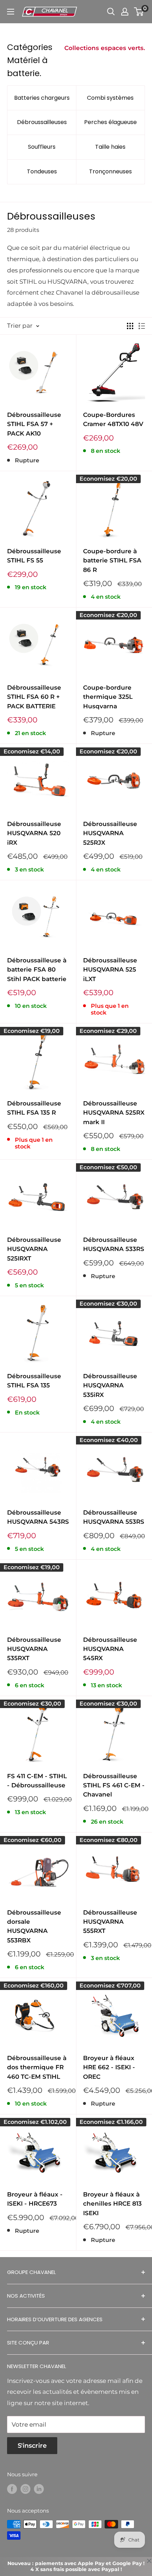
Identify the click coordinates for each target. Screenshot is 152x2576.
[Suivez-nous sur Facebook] (12, 2489)
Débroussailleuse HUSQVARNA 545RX (110, 1649)
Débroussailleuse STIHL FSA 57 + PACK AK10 (34, 424)
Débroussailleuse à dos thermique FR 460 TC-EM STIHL (37, 2067)
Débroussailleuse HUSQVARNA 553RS (114, 1517)
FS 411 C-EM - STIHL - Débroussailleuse (37, 1781)
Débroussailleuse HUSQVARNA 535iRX (110, 1385)
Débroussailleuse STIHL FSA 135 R (34, 1108)
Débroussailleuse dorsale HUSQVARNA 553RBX (34, 1926)
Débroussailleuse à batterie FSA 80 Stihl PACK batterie (37, 970)
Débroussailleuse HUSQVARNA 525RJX (110, 833)
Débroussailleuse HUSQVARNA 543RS (38, 1517)
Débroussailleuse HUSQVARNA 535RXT (34, 1649)
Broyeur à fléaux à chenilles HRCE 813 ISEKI (112, 2204)
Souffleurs (42, 147)
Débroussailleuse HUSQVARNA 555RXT (110, 1922)
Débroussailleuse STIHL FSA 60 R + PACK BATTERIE (34, 697)
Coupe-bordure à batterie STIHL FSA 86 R (112, 560)
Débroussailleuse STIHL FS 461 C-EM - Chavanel (114, 1785)
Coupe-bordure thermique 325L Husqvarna (108, 697)
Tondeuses (42, 171)
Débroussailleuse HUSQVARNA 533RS (114, 1244)
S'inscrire (32, 2446)
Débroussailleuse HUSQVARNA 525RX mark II (114, 1113)
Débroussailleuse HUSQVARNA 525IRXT (34, 1249)
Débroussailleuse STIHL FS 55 (34, 556)
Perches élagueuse (110, 122)
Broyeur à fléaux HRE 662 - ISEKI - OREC (109, 2067)
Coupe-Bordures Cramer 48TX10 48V (113, 419)
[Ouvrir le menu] (11, 12)
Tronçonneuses (110, 171)
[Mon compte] (125, 12)
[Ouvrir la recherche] (111, 12)
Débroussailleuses (42, 122)
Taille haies (110, 147)
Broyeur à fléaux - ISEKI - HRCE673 (35, 2199)
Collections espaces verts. (105, 48)
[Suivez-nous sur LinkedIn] (39, 2489)
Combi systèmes (110, 98)
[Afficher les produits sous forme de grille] (130, 326)
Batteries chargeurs (42, 98)
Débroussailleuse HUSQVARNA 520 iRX (34, 833)
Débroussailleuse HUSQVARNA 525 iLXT (110, 970)
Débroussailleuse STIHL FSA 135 (34, 1381)
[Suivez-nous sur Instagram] (25, 2489)
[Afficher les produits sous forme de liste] (142, 326)
